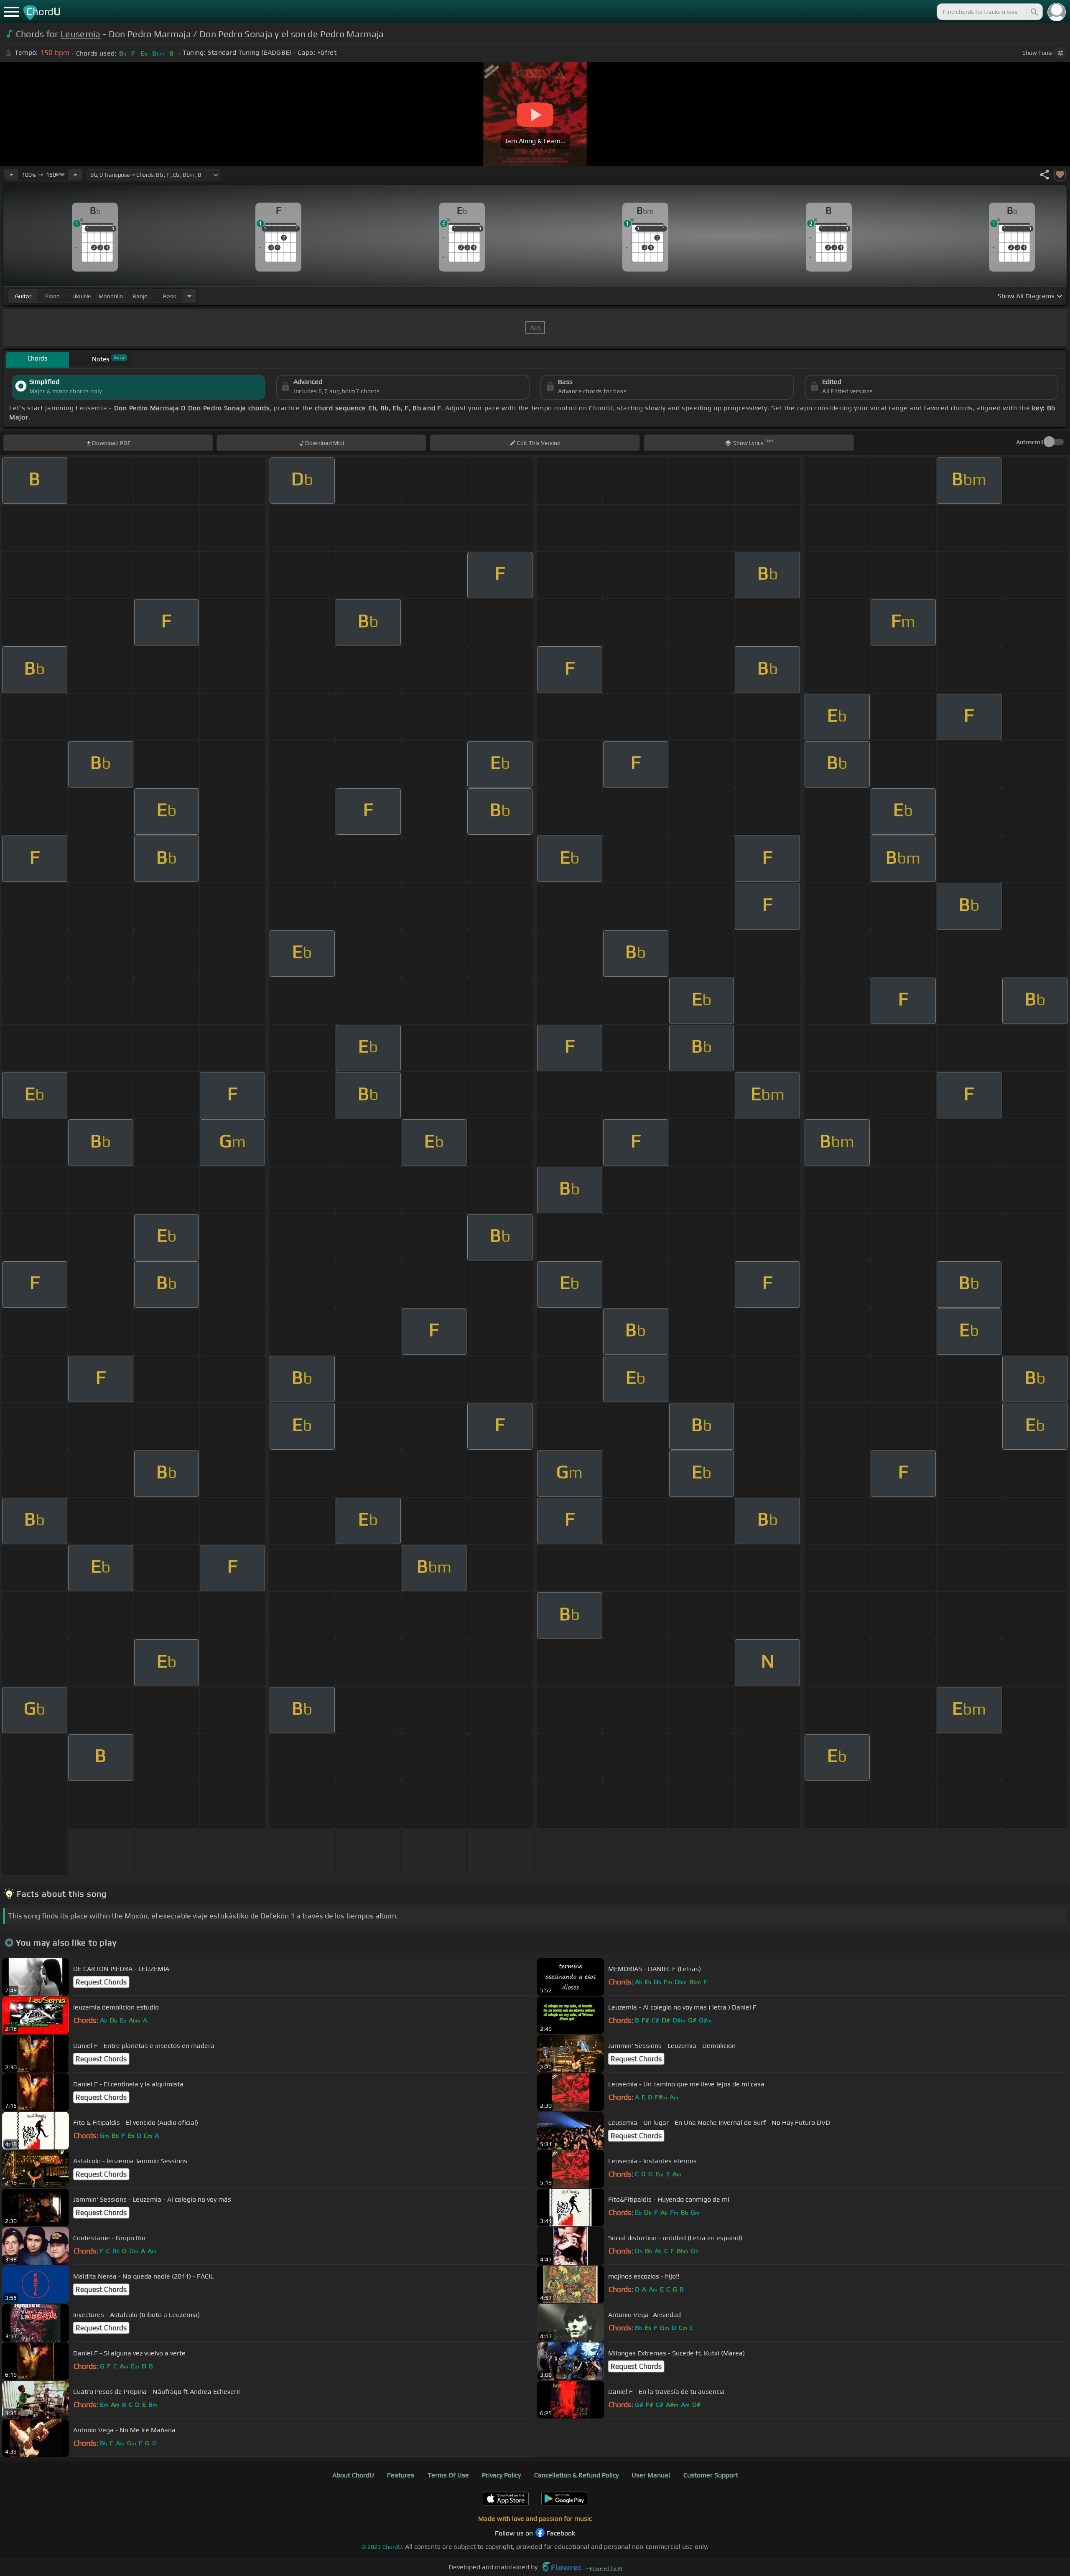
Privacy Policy (501, 2475)
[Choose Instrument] (189, 296)
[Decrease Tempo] (11, 175)
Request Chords (101, 1982)
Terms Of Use (448, 2475)
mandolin (111, 296)
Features (401, 2475)
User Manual (651, 2475)
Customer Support (711, 2475)
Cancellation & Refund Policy (576, 2475)
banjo (140, 296)
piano (52, 296)
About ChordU (353, 2475)
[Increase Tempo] (75, 175)
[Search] (1034, 12)
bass (169, 296)
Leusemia (81, 34)
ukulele (82, 296)
